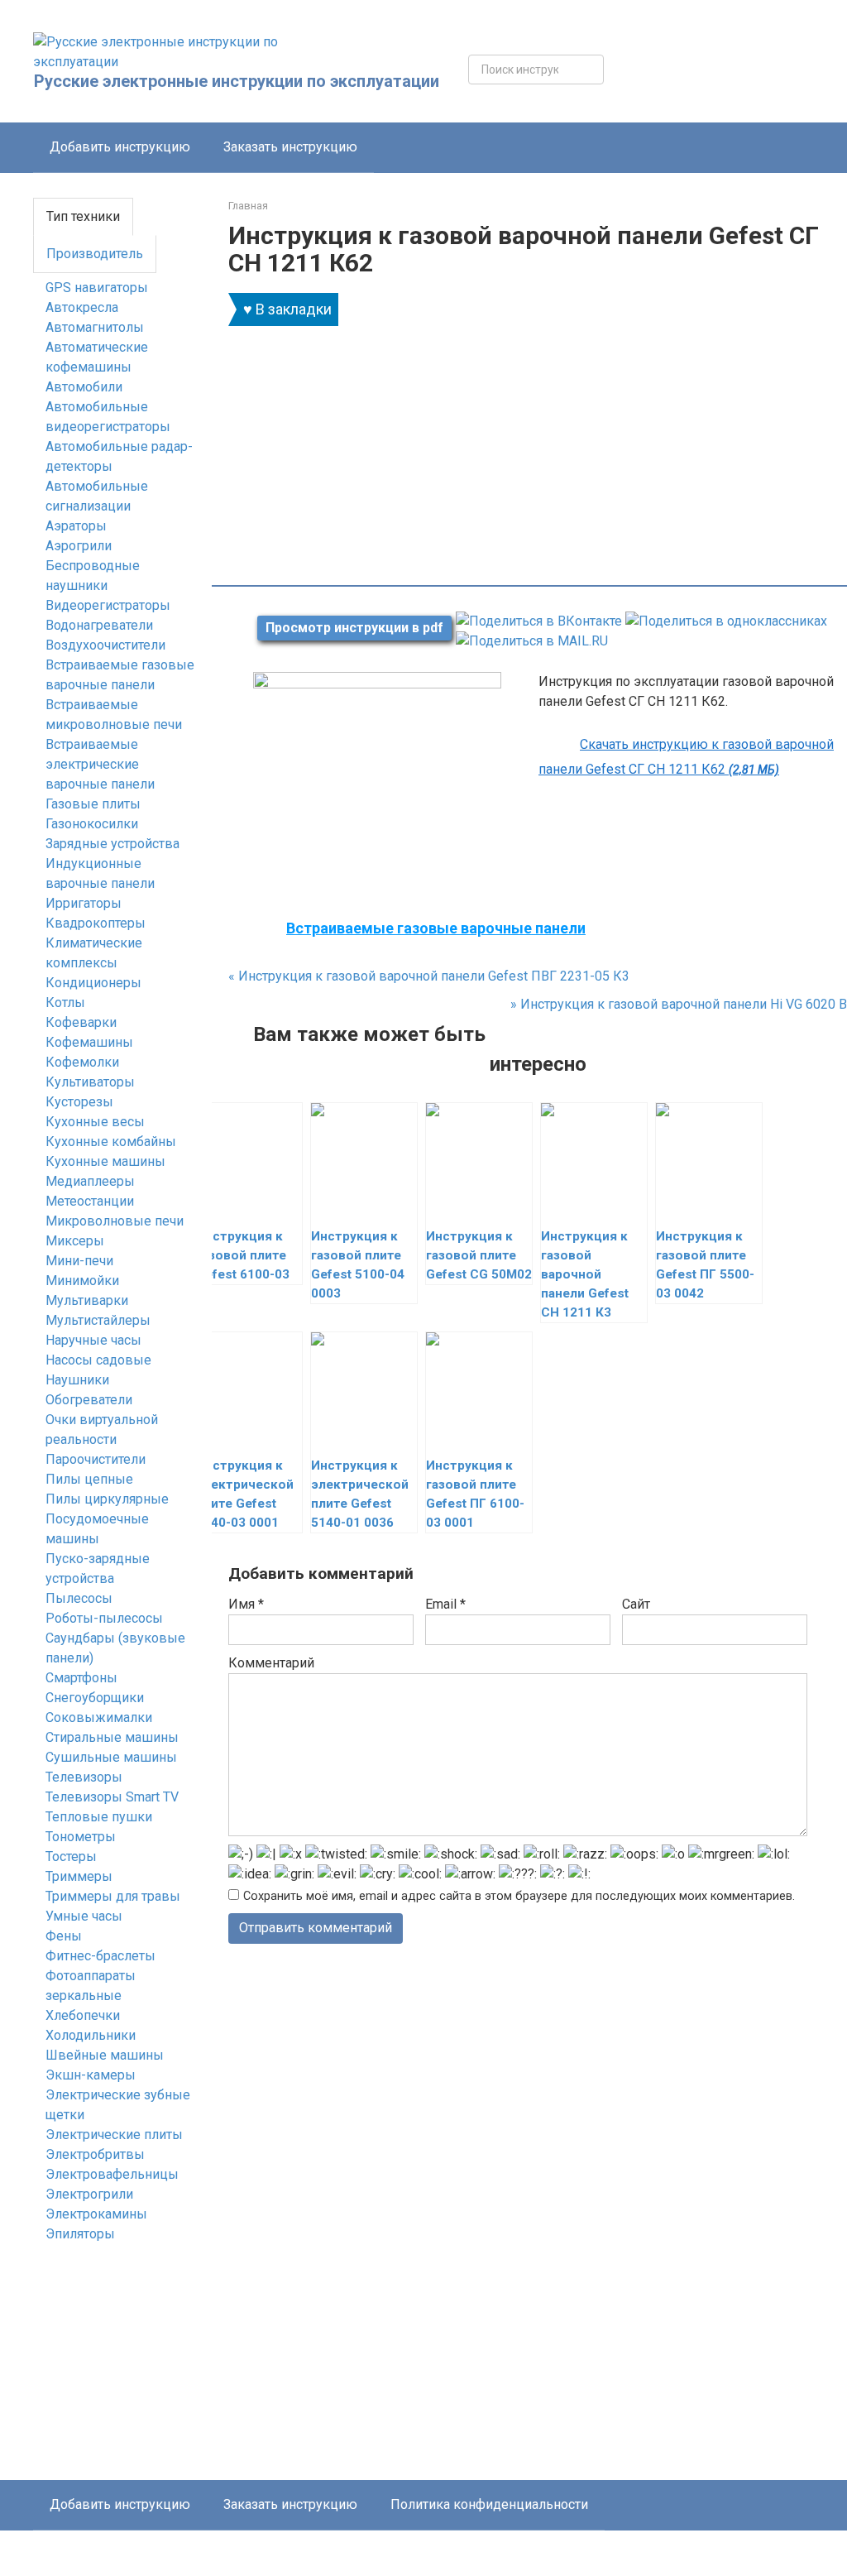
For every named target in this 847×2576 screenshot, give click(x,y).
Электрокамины (96, 2214)
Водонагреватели (99, 625)
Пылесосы (79, 1598)
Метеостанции (90, 1201)
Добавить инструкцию (120, 147)
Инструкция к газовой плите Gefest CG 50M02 (479, 1255)
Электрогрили (89, 2194)
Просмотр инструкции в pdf (354, 628)
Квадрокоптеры (96, 923)
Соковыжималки (99, 1717)
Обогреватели (89, 1400)
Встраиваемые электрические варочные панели (100, 764)
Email (445, 1604)
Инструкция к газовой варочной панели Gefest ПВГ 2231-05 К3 (429, 976)
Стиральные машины (112, 1737)
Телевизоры (84, 1777)
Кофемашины (89, 1042)
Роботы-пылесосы (104, 1618)
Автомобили (84, 387)
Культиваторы (90, 1082)
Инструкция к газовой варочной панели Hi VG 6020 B (679, 1004)
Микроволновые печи (115, 1221)
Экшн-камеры (91, 2075)
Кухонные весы (95, 1122)
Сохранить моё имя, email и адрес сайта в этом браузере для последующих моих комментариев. (519, 1896)
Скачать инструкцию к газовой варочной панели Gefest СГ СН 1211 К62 (686, 757)
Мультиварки (87, 1300)
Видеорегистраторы (108, 605)
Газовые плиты (93, 804)
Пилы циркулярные (107, 1499)
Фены (64, 1936)
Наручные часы (93, 1340)
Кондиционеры (93, 983)
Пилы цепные (89, 1479)
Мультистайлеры (98, 1320)
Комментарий (271, 1663)
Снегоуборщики (95, 1698)
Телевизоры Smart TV (112, 1797)
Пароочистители (96, 1459)
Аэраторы (76, 526)
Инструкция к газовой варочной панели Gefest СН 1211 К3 (585, 1274)
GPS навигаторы (97, 288)
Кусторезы (79, 1102)
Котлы (65, 1003)
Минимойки (82, 1281)
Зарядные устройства (112, 844)
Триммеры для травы (113, 1896)
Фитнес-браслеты (100, 1956)
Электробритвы (95, 2154)
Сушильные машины (111, 1757)
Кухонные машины (105, 1161)
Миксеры (75, 1241)
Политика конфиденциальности (489, 2504)
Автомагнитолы (95, 327)
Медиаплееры (90, 1181)
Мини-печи (79, 1261)
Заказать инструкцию (290, 147)
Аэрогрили (79, 546)
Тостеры (71, 1856)
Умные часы (84, 1916)
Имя (246, 1604)
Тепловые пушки (99, 1817)
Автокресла (82, 307)
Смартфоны (81, 1678)
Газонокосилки (92, 824)
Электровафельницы (112, 2174)
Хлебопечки (83, 2015)
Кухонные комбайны (111, 1142)
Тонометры (81, 1837)
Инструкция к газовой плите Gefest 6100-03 (243, 1255)
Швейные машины (105, 2055)
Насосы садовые (98, 1360)
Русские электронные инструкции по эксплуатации (237, 81)
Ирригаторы (84, 903)
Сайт (636, 1604)
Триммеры (79, 1876)
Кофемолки (82, 1062)
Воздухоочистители (105, 645)
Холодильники (91, 2035)
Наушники (77, 1380)
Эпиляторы (80, 2234)
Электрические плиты (114, 2135)
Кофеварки (81, 1022)
